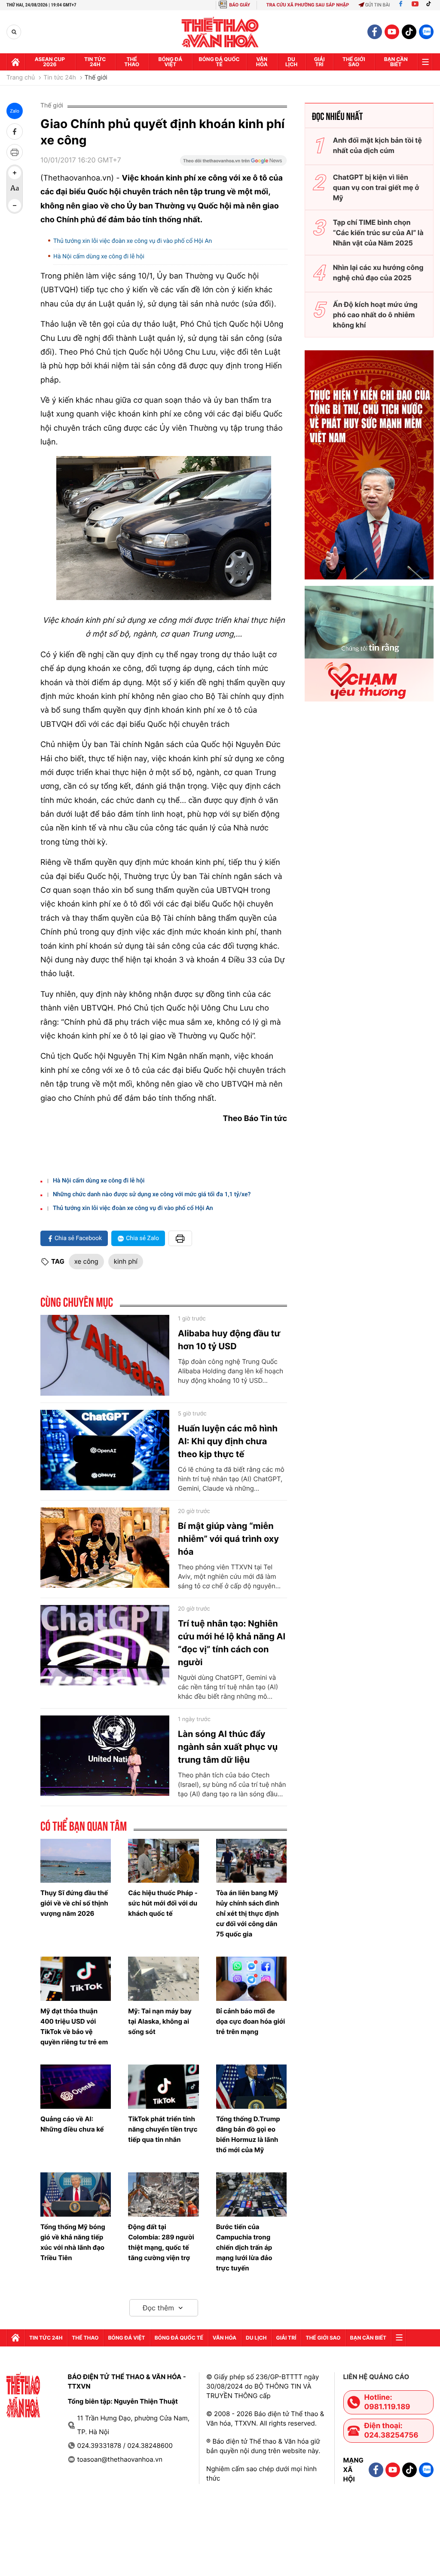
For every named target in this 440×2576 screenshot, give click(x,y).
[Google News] (233, 163)
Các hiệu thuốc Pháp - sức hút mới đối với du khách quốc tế (163, 1903)
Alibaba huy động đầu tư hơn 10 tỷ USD (229, 1340)
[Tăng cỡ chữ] (15, 173)
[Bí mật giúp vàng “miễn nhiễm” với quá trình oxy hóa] (105, 1548)
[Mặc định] (15, 189)
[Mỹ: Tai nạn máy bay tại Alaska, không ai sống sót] (163, 1979)
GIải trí (319, 62)
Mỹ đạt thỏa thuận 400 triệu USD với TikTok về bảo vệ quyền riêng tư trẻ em (74, 2026)
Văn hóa (262, 62)
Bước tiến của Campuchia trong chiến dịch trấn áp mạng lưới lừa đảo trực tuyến (244, 2247)
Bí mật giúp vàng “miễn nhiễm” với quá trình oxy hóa (228, 1539)
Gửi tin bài (378, 5)
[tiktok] (409, 32)
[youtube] (392, 32)
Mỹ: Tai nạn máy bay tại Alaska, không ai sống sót (160, 2021)
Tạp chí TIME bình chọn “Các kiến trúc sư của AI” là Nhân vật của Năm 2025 (378, 233)
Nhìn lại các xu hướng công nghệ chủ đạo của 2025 (378, 273)
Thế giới (96, 78)
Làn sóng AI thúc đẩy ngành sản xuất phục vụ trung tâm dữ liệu (228, 1747)
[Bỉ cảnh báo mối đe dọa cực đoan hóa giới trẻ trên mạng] (251, 1979)
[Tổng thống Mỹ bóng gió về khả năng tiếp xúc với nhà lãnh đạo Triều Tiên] (76, 2195)
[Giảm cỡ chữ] (15, 205)
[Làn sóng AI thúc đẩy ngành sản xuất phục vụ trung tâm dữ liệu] (105, 1756)
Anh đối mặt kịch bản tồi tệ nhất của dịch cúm (377, 145)
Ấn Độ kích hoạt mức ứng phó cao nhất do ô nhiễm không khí (375, 315)
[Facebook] (401, 5)
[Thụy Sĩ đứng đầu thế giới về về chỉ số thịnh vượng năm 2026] (76, 1861)
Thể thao (132, 62)
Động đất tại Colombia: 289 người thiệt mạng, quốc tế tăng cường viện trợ (161, 2242)
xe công (86, 1261)
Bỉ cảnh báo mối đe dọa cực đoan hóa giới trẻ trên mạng (251, 2021)
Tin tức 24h (95, 62)
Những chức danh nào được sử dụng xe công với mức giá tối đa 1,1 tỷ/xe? (152, 1195)
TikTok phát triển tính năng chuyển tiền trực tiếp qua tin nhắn (163, 2129)
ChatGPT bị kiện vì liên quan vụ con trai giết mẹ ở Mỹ (376, 187)
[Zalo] (426, 32)
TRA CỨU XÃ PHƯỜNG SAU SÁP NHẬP (308, 5)
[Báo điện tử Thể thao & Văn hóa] (220, 32)
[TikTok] (431, 5)
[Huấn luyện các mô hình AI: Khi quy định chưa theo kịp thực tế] (105, 1450)
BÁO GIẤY (240, 5)
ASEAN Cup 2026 (50, 62)
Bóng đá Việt (171, 62)
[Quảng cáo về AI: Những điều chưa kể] (76, 2087)
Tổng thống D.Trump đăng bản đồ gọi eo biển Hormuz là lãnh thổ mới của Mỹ (248, 2134)
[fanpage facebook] (375, 32)
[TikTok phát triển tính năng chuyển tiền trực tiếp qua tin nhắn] (163, 2087)
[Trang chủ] (15, 62)
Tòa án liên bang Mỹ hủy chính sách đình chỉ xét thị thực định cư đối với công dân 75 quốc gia (248, 1913)
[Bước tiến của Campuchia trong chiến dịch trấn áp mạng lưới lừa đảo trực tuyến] (251, 2195)
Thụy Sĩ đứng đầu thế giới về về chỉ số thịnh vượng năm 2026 (74, 1903)
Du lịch (291, 62)
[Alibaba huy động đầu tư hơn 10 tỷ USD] (105, 1355)
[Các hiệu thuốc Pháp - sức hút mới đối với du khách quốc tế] (163, 1861)
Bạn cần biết (396, 62)
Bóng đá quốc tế (219, 62)
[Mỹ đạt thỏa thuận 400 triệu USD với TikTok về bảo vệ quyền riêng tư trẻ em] (76, 1979)
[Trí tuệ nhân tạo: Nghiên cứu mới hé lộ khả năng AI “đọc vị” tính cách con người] (105, 1645)
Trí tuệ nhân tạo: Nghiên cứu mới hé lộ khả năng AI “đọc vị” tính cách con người (232, 1643)
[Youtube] (415, 5)
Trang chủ (21, 78)
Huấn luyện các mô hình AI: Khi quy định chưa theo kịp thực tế (228, 1441)
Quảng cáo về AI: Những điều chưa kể (72, 2124)
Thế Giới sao (354, 62)
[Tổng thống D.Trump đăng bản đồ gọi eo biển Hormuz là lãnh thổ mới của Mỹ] (251, 2087)
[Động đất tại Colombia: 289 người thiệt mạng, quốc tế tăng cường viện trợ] (163, 2195)
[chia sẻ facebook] (15, 132)
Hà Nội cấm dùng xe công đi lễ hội (99, 257)
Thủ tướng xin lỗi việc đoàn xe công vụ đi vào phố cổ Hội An (133, 241)
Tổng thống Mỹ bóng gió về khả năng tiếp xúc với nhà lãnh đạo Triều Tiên (73, 2242)
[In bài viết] (15, 152)
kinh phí (126, 1261)
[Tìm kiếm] (14, 32)
